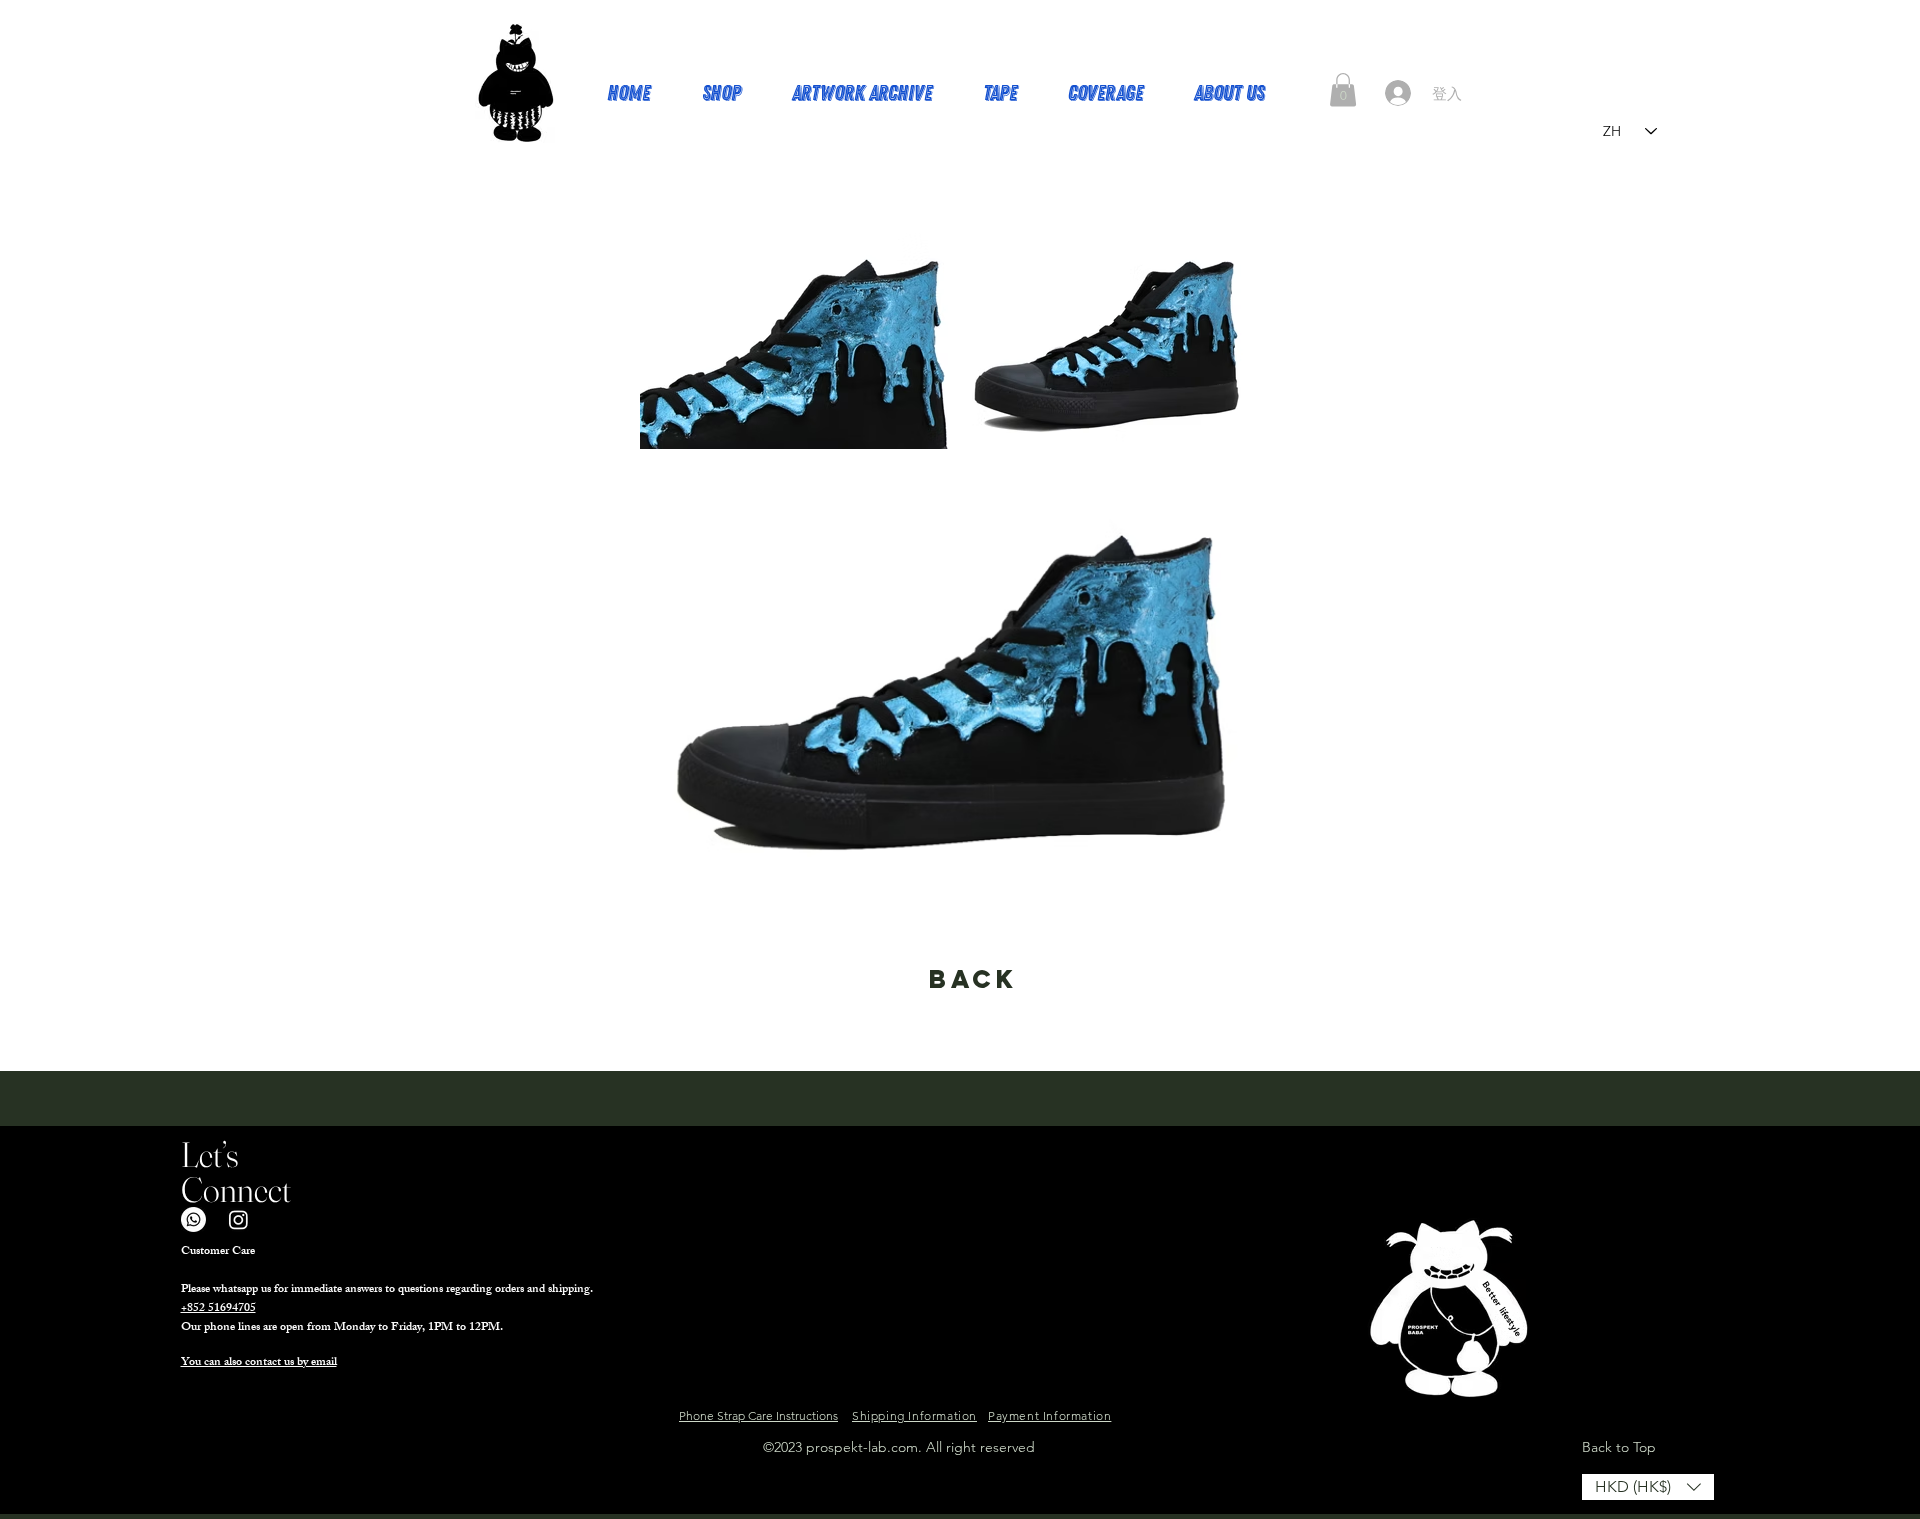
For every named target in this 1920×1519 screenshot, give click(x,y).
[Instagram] (238, 1219)
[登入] (1398, 93)
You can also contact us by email (259, 1363)
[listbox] (1648, 1487)
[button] (1343, 89)
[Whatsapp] (193, 1219)
